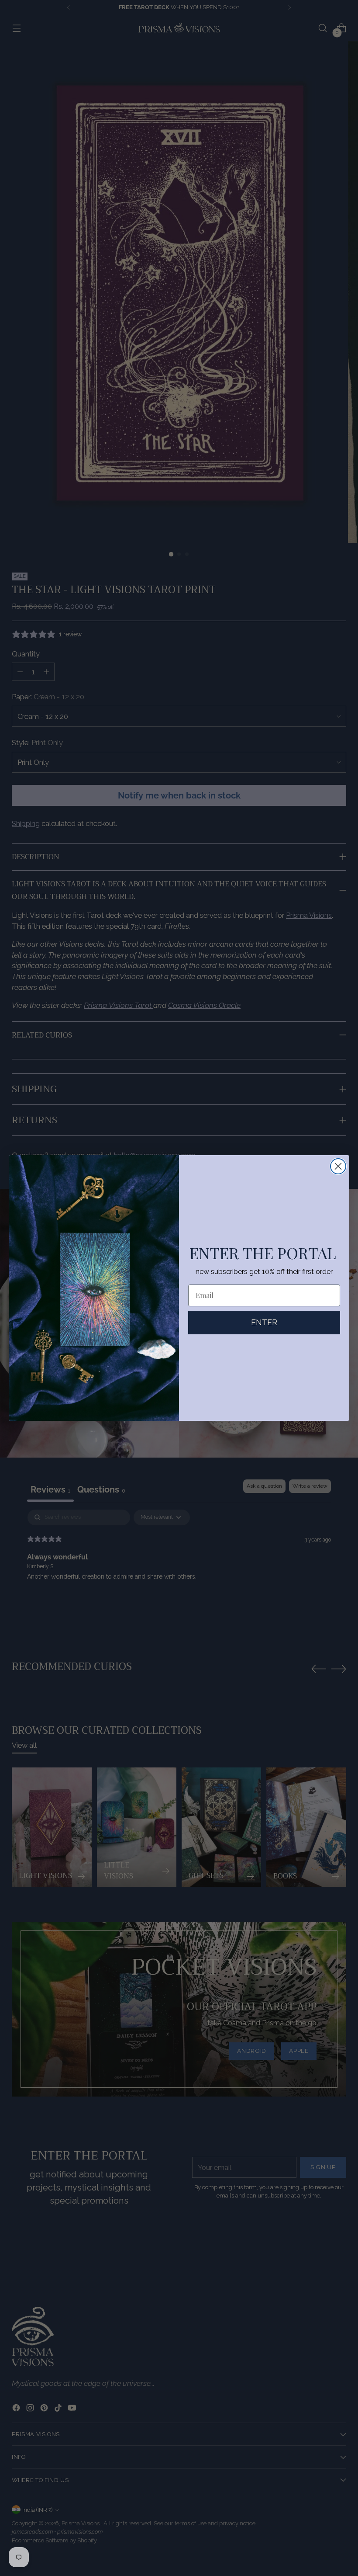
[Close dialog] (338, 1166)
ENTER (264, 1322)
